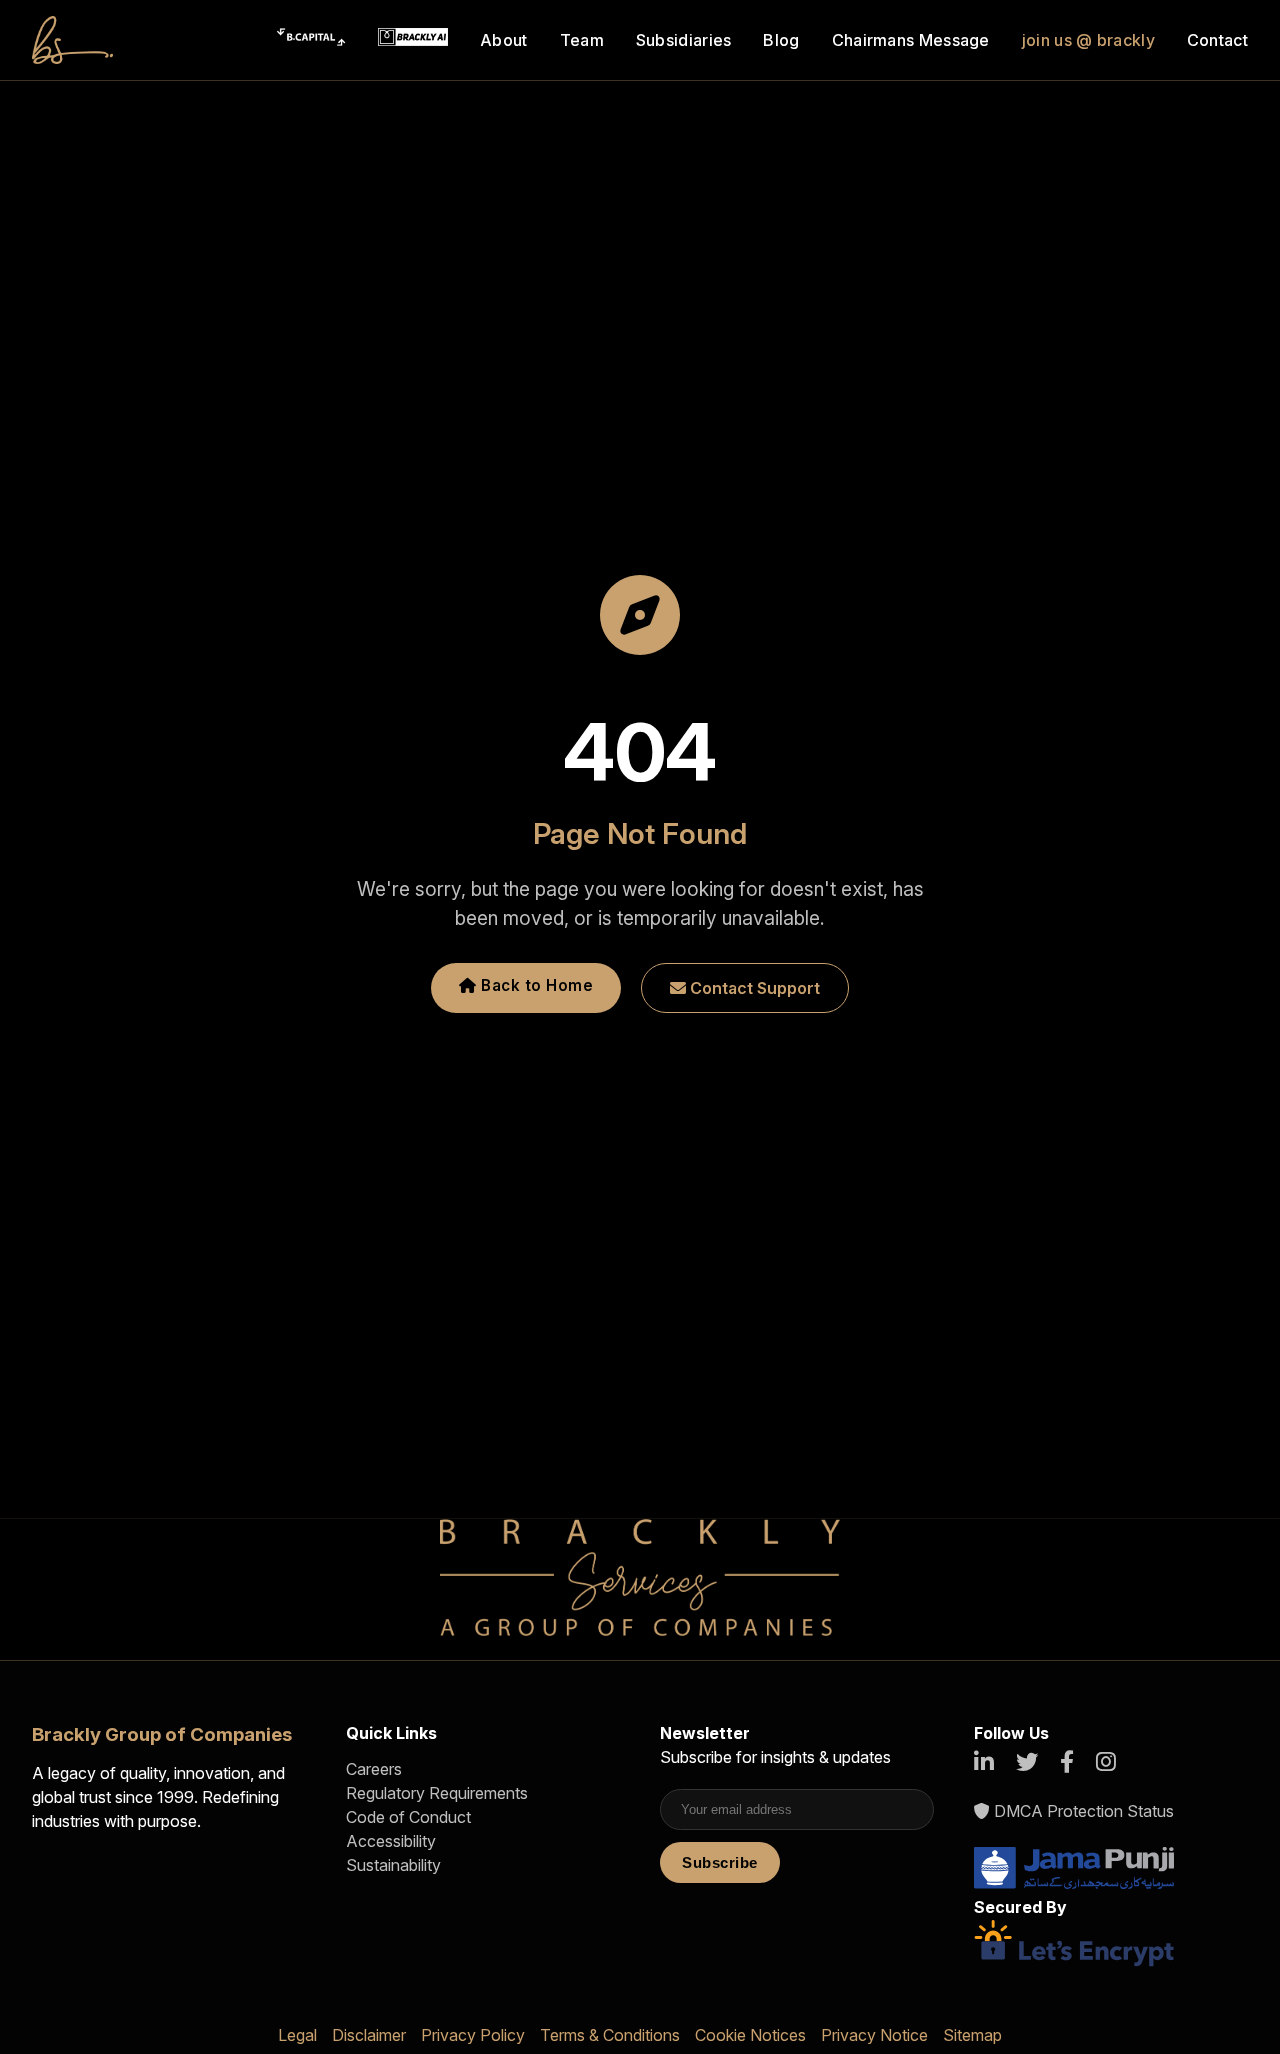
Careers (374, 1769)
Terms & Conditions (610, 2035)
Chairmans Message (911, 40)
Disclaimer (369, 2035)
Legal (297, 2035)
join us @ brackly (1088, 40)
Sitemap (972, 2035)
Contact (1217, 40)
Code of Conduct (408, 1817)
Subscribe (720, 1862)
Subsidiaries (684, 40)
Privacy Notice (874, 2035)
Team (582, 40)
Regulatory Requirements (437, 1793)
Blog (781, 40)
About (504, 40)
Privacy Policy (473, 2035)
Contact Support (753, 988)
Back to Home (535, 985)
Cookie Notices (750, 2035)
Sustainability (393, 1865)
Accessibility (391, 1841)
